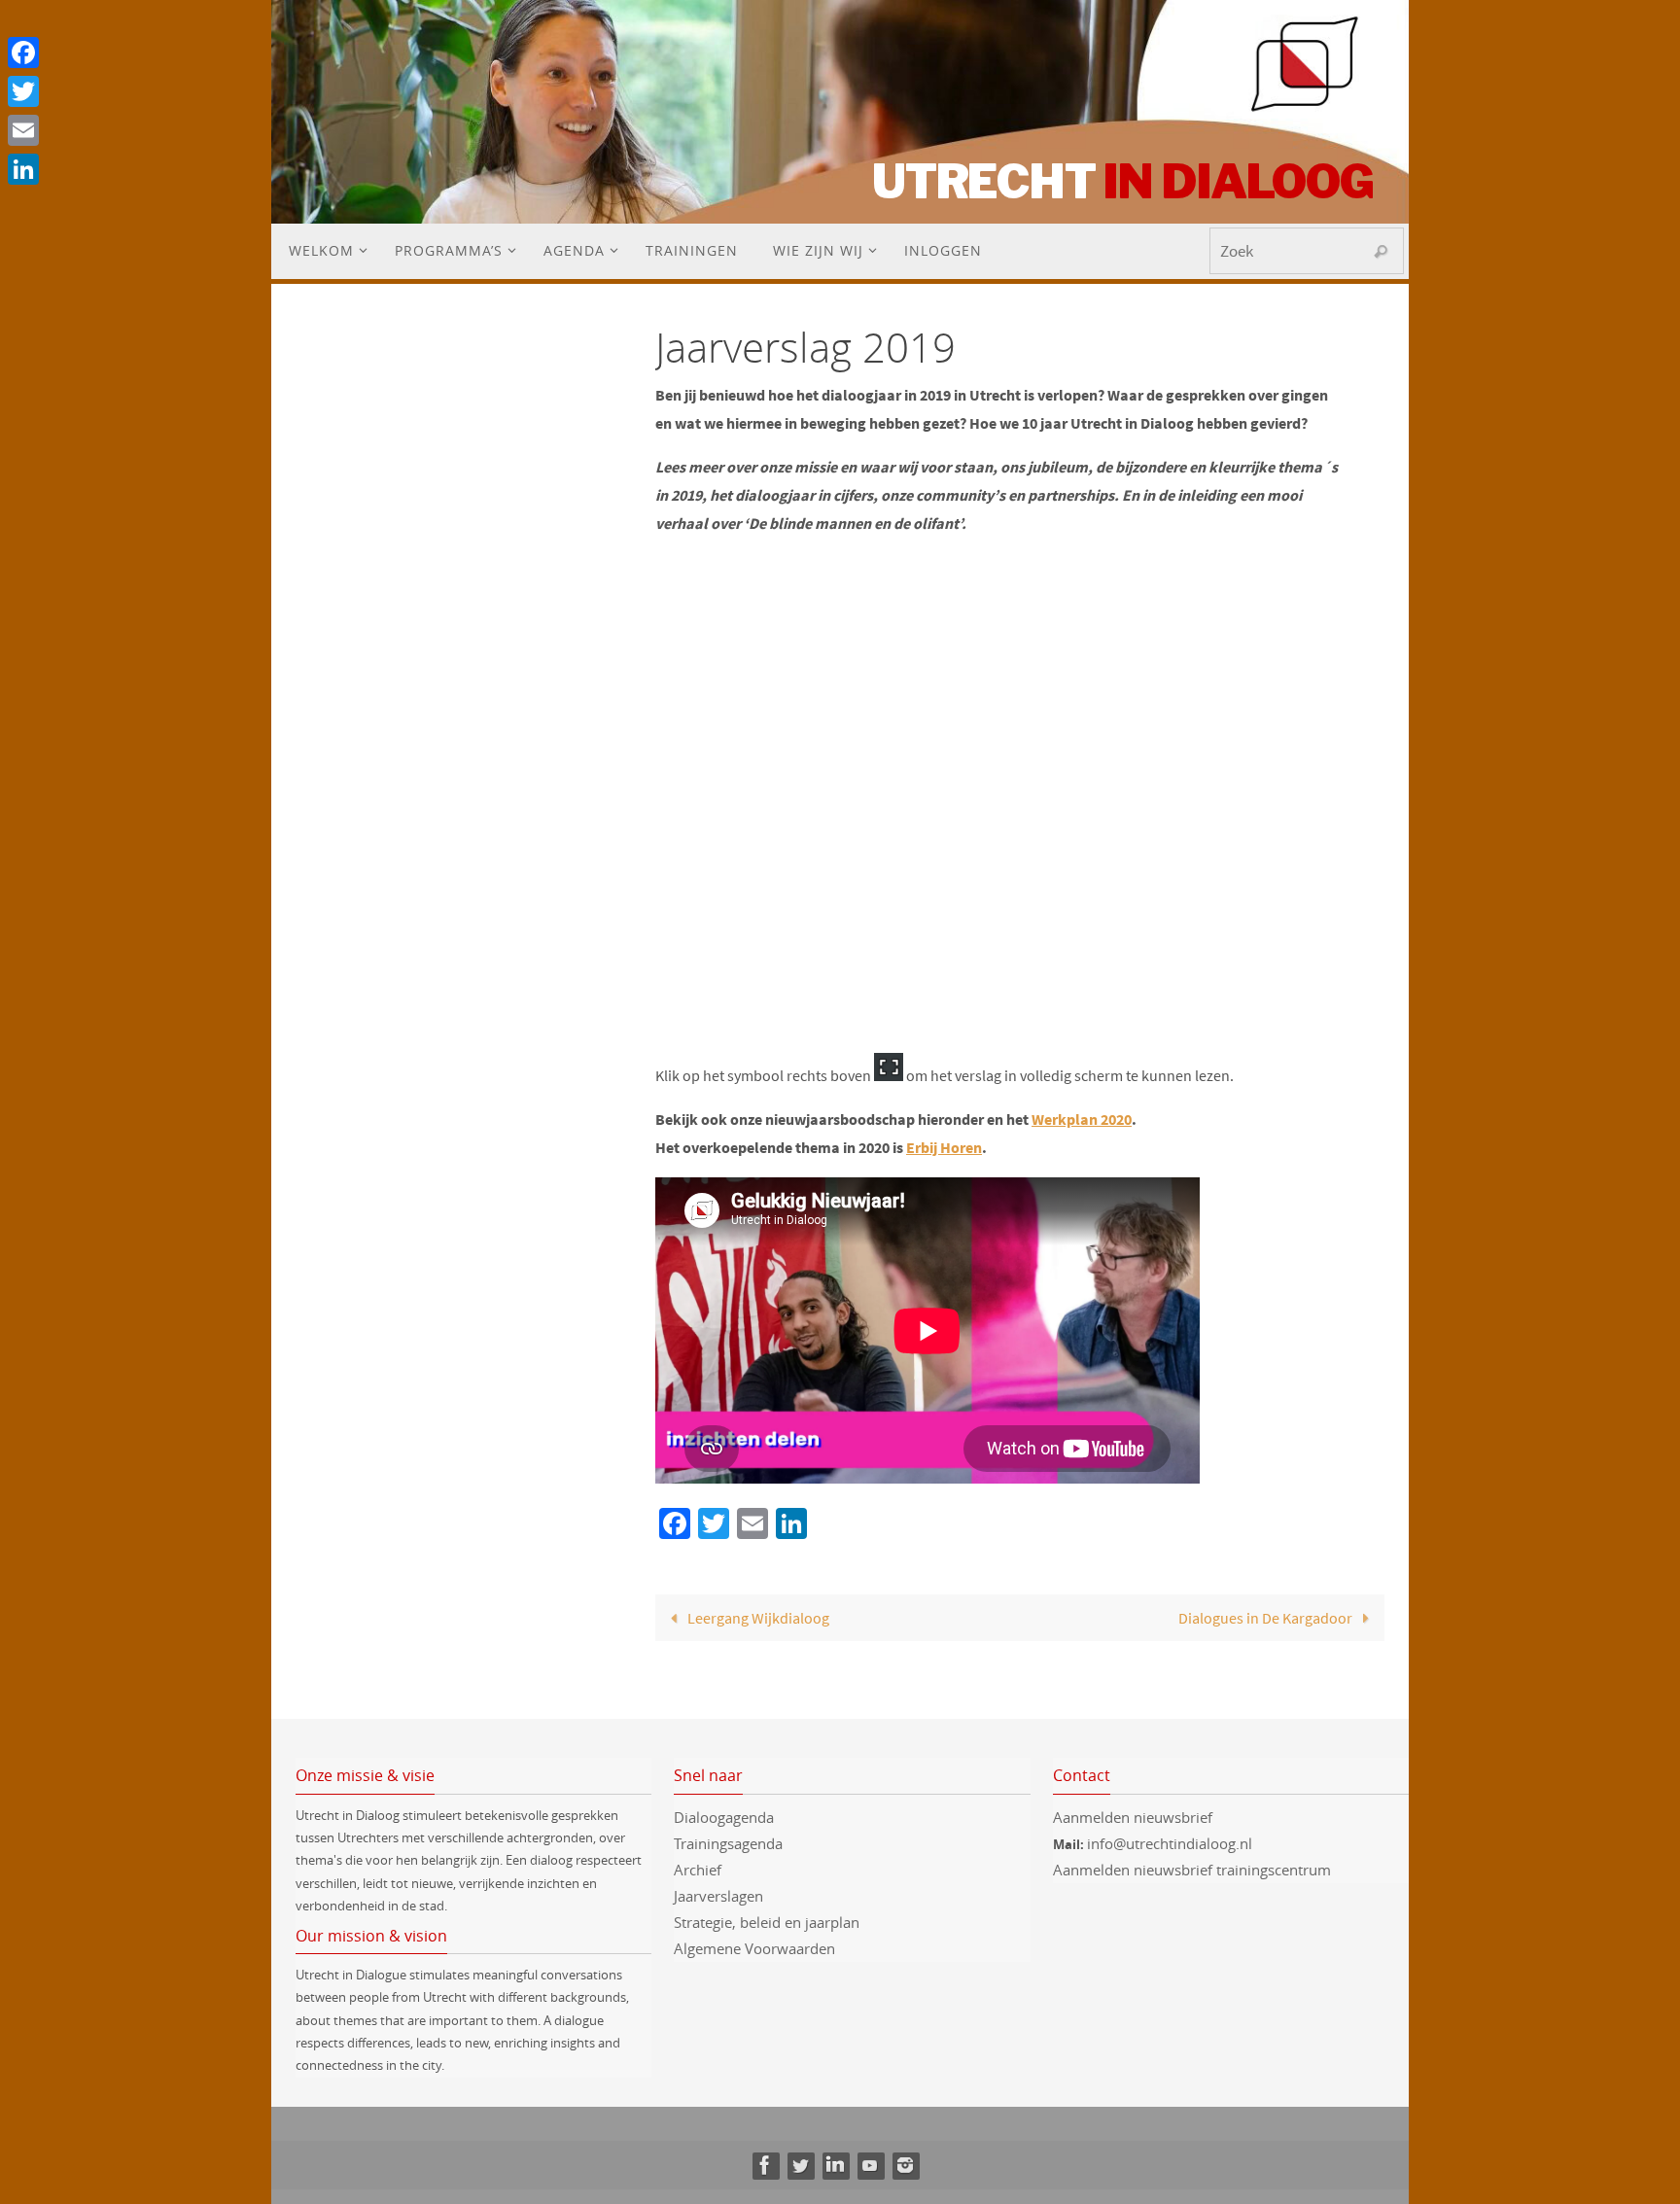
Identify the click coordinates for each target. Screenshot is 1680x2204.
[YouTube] (870, 2165)
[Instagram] (905, 2165)
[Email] (23, 130)
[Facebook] (765, 2165)
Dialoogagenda (724, 1817)
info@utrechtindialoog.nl (1170, 1843)
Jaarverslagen (718, 1896)
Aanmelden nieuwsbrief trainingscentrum (1194, 1870)
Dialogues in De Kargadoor (1267, 1618)
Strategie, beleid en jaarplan (767, 1922)
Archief (698, 1870)
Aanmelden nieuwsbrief (1133, 1817)
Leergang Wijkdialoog (757, 1618)
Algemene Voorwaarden (754, 1948)
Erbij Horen (944, 1147)
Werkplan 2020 (1082, 1119)
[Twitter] (800, 2165)
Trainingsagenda (728, 1843)
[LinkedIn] (835, 2165)
